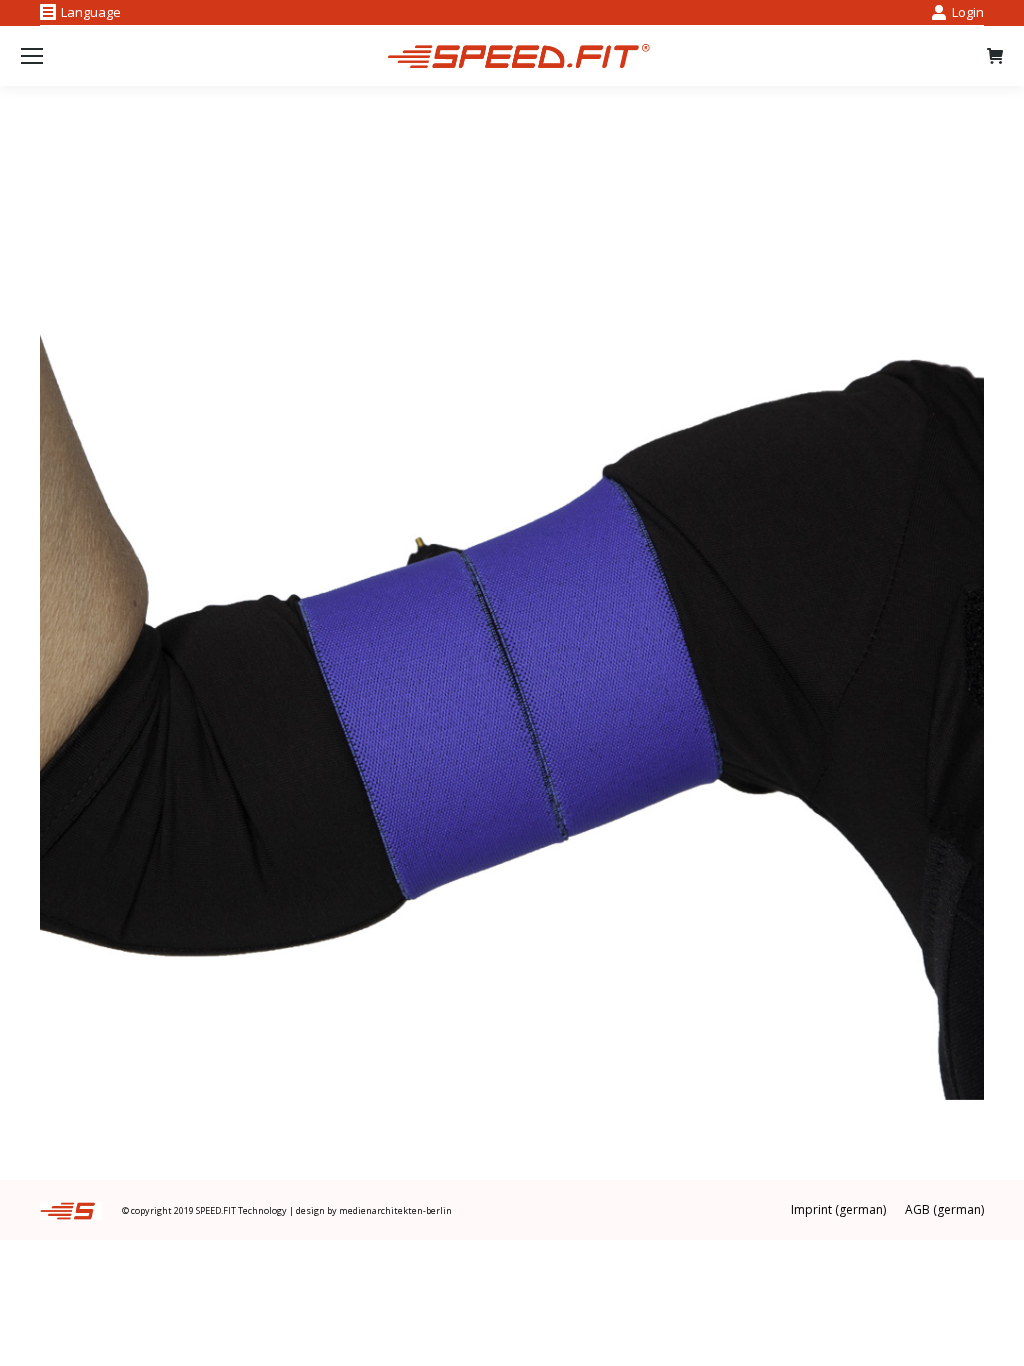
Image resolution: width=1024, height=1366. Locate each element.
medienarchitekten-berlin (395, 1210)
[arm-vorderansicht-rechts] (512, 628)
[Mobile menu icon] (32, 56)
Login (968, 12)
